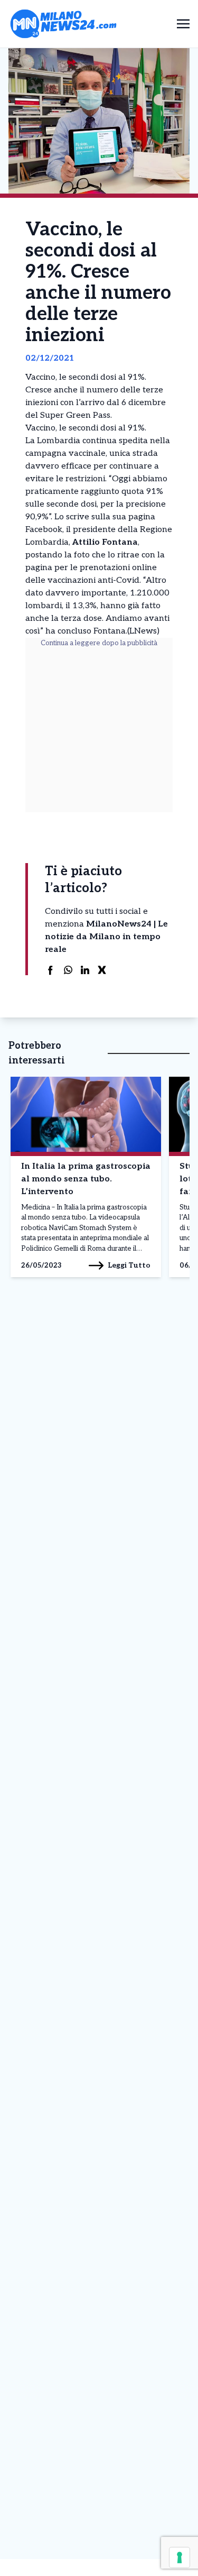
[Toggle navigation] (183, 24)
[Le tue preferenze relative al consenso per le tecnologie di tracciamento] (180, 2557)
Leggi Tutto (129, 1265)
